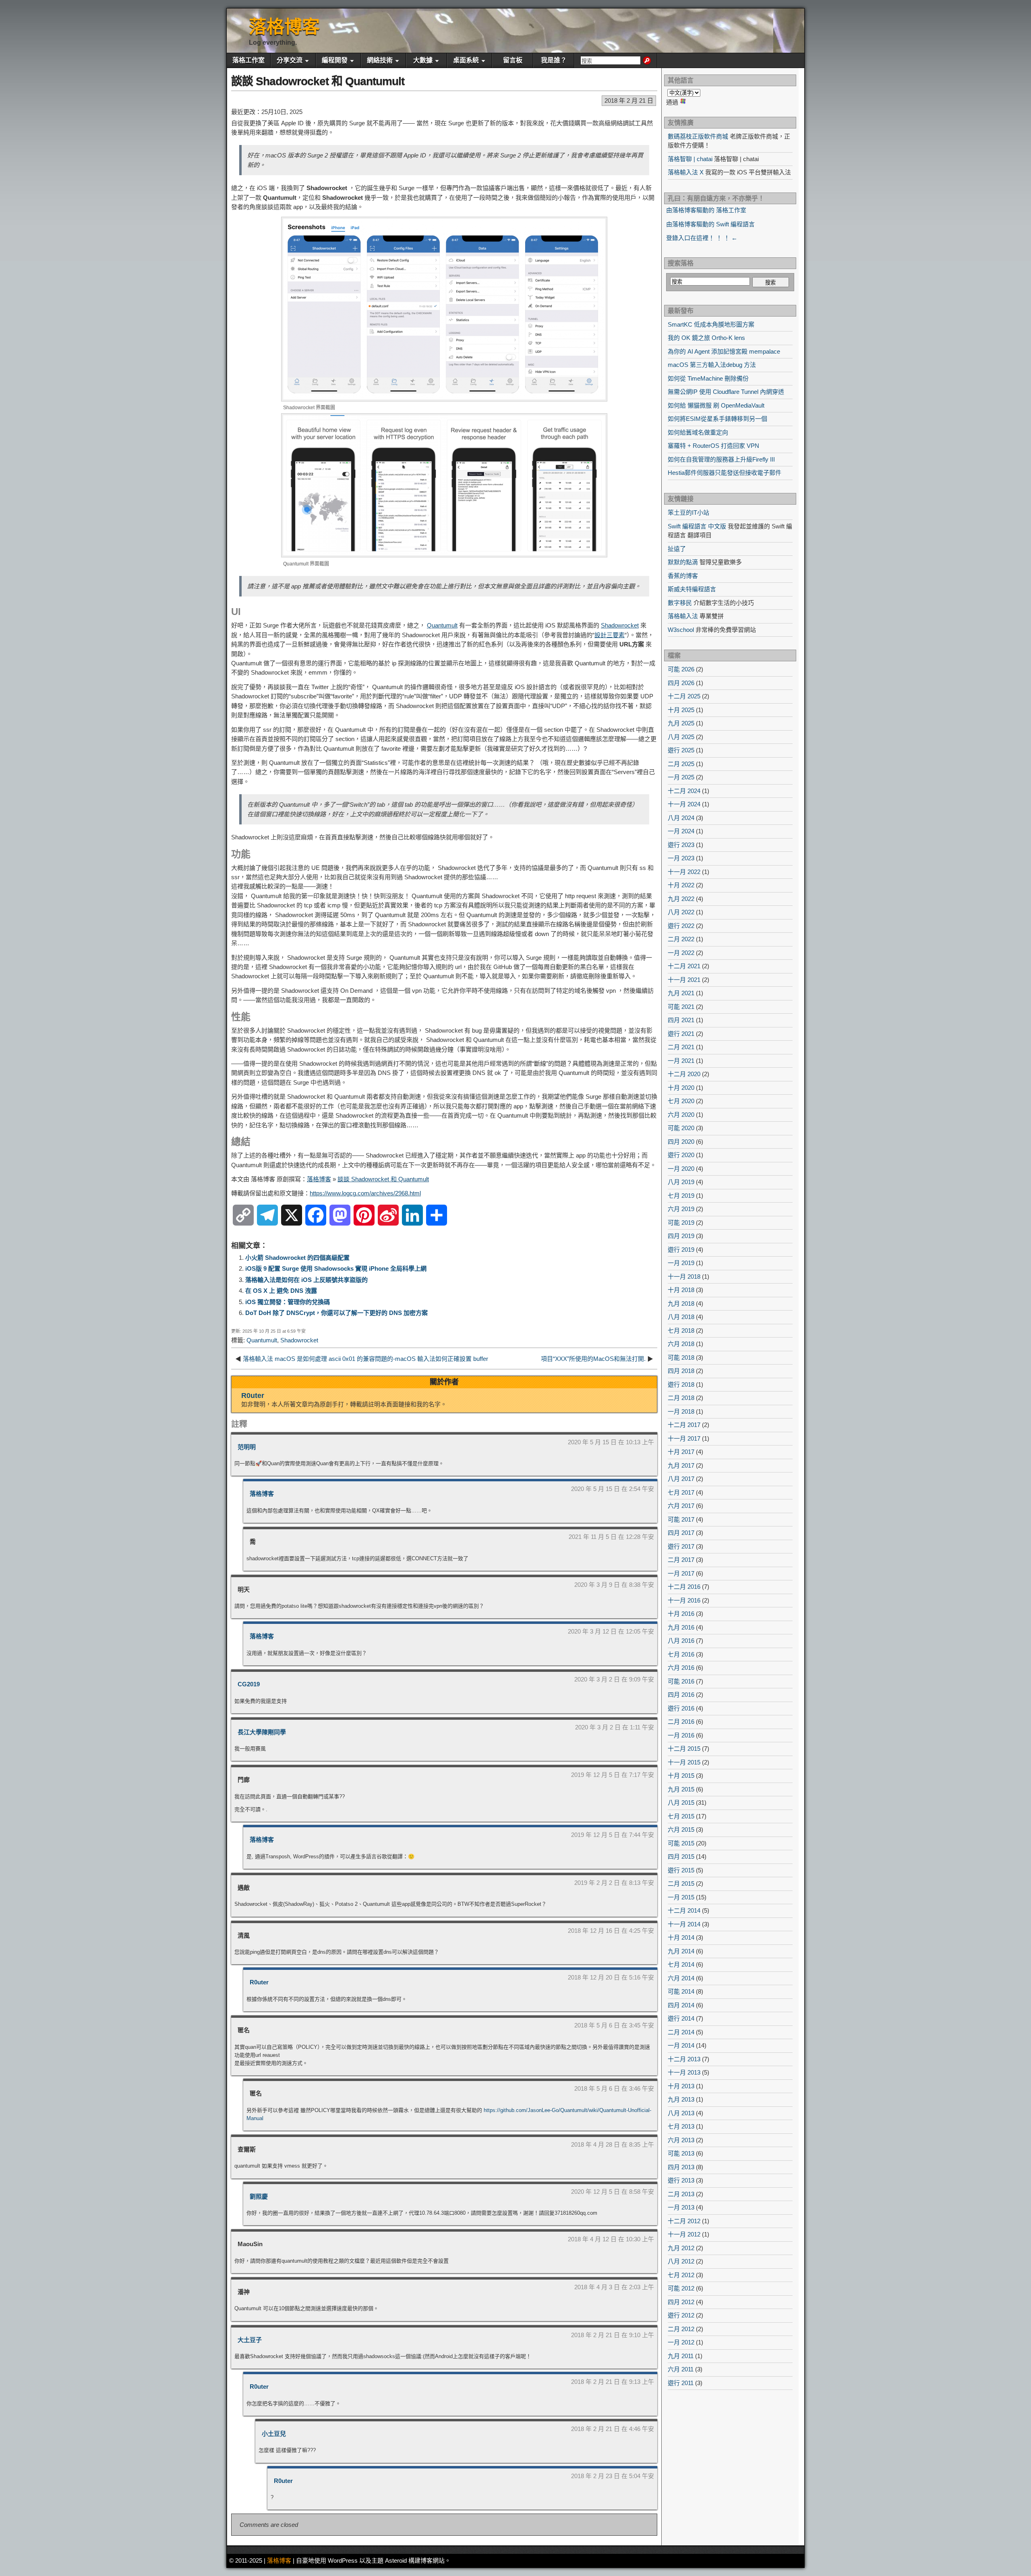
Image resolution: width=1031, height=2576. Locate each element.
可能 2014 (681, 1991)
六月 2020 (681, 1115)
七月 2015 (681, 1816)
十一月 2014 (684, 1924)
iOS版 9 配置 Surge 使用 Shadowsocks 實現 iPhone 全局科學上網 (336, 1268)
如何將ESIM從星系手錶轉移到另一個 (717, 419)
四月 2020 (681, 1142)
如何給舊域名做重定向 (698, 432)
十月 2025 (681, 710)
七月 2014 (681, 1964)
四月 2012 (681, 2302)
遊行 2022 (681, 926)
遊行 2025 (681, 750)
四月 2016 (681, 1695)
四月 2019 (681, 1236)
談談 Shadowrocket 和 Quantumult (318, 81)
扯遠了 (677, 549)
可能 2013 (681, 2153)
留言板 (513, 60)
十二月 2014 (684, 1910)
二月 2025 (681, 764)
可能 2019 (681, 1223)
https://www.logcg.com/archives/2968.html (365, 1193)
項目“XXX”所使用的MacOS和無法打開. (593, 1359)
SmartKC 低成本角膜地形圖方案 (711, 324)
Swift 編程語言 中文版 (697, 526)
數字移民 (680, 603)
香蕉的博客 (683, 576)
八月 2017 (681, 1479)
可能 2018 (681, 1357)
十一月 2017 (684, 1438)
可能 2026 (681, 669)
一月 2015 (681, 1897)
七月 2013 (681, 2126)
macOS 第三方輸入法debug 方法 (712, 365)
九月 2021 (681, 993)
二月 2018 (681, 1398)
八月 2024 (681, 818)
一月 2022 (681, 953)
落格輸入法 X (686, 172)
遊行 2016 (681, 1708)
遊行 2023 (681, 845)
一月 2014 (681, 2045)
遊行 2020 (681, 1155)
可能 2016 (681, 1681)
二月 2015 (681, 1883)
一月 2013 (681, 2207)
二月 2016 (681, 1722)
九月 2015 (681, 1789)
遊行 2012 (681, 2315)
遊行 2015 (681, 1870)
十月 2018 (681, 1290)
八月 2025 (681, 737)
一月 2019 (681, 1263)
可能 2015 (681, 1843)
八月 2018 (681, 1317)
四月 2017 (681, 1533)
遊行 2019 (681, 1250)
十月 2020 (681, 1088)
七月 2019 (681, 1196)
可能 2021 (681, 1007)
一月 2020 (681, 1169)
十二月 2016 (684, 1587)
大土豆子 (250, 2340)
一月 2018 (681, 1411)
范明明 (247, 1447)
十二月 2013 (684, 2059)
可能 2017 (681, 1519)
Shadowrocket (620, 625)
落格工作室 (248, 60)
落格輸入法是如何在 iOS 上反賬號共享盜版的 (306, 1280)
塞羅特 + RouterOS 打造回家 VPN (713, 446)
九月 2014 (681, 1951)
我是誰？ (554, 60)
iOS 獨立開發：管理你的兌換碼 (288, 1302)
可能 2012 (681, 2288)
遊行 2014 (681, 2018)
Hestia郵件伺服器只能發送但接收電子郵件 (725, 473)
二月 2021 (681, 1047)
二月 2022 (681, 939)
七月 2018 (681, 1330)
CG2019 (249, 1684)
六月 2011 (681, 2369)
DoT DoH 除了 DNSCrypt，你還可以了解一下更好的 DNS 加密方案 (336, 1313)
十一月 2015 (684, 1762)
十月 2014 (681, 1937)
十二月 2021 (684, 966)
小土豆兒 (274, 2434)
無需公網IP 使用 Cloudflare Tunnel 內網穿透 (726, 392)
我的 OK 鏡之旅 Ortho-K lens (706, 338)
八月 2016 (681, 1641)
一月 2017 (681, 1573)
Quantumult (442, 625)
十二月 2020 (684, 1074)
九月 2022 (681, 899)
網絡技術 (380, 60)
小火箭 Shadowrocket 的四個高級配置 (297, 1258)
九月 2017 (681, 1465)
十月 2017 (681, 1452)
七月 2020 (681, 1101)
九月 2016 (681, 1627)
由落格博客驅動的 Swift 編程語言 (710, 224)
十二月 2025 (684, 696)
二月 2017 (681, 1560)
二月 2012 (681, 2329)
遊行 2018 (681, 1384)
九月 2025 (681, 723)
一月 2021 (681, 1061)
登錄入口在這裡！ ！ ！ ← (702, 238)
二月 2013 (681, 2194)
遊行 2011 (681, 2383)
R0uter (253, 1396)
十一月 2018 (684, 1277)
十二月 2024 (684, 791)
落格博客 (284, 27)
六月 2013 (681, 2140)
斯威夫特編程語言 (692, 589)
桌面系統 (466, 60)
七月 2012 (681, 2275)
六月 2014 (681, 1978)
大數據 (423, 60)
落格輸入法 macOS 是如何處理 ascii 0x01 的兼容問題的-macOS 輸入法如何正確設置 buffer (365, 1359)
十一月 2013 (684, 2072)
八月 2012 (681, 2261)
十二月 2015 (684, 1749)
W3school (681, 630)
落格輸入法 (683, 616)
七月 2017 (681, 1492)
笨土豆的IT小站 (688, 513)
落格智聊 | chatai (690, 159)
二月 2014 (681, 2032)
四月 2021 (681, 1020)
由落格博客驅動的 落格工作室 (706, 210)
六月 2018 (681, 1344)
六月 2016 (681, 1668)
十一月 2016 (684, 1600)
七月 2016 (681, 1654)
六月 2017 (681, 1506)
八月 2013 (681, 2113)
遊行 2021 (681, 1034)
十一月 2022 (684, 872)
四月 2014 (681, 2005)
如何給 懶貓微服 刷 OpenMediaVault (716, 405)
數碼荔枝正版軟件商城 (698, 136)
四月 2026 (681, 683)
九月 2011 (681, 2356)
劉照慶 (259, 2196)
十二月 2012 (684, 2221)
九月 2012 (681, 2248)
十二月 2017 (684, 1425)
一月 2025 (681, 777)
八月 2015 (681, 1803)
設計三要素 (610, 635)
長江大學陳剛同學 (262, 1732)
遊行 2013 (681, 2180)
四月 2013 (681, 2167)
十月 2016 (681, 1614)
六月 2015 (681, 1829)
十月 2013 (681, 2086)
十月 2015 (681, 1776)
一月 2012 (681, 2342)
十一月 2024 (684, 804)
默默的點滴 (683, 562)
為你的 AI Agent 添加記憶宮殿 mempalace (724, 351)
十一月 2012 (684, 2234)
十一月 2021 (684, 980)
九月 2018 (681, 1304)
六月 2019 (681, 1209)
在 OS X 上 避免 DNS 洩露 (281, 1291)
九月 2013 (681, 2099)
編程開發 (335, 60)
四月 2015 (681, 1856)
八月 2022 (681, 912)
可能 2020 (681, 1128)
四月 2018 (681, 1371)
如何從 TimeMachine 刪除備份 (708, 378)
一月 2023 (681, 858)
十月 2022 (681, 885)
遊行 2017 (681, 1546)
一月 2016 (681, 1735)
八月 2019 (681, 1182)
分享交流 (290, 60)
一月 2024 (681, 831)
